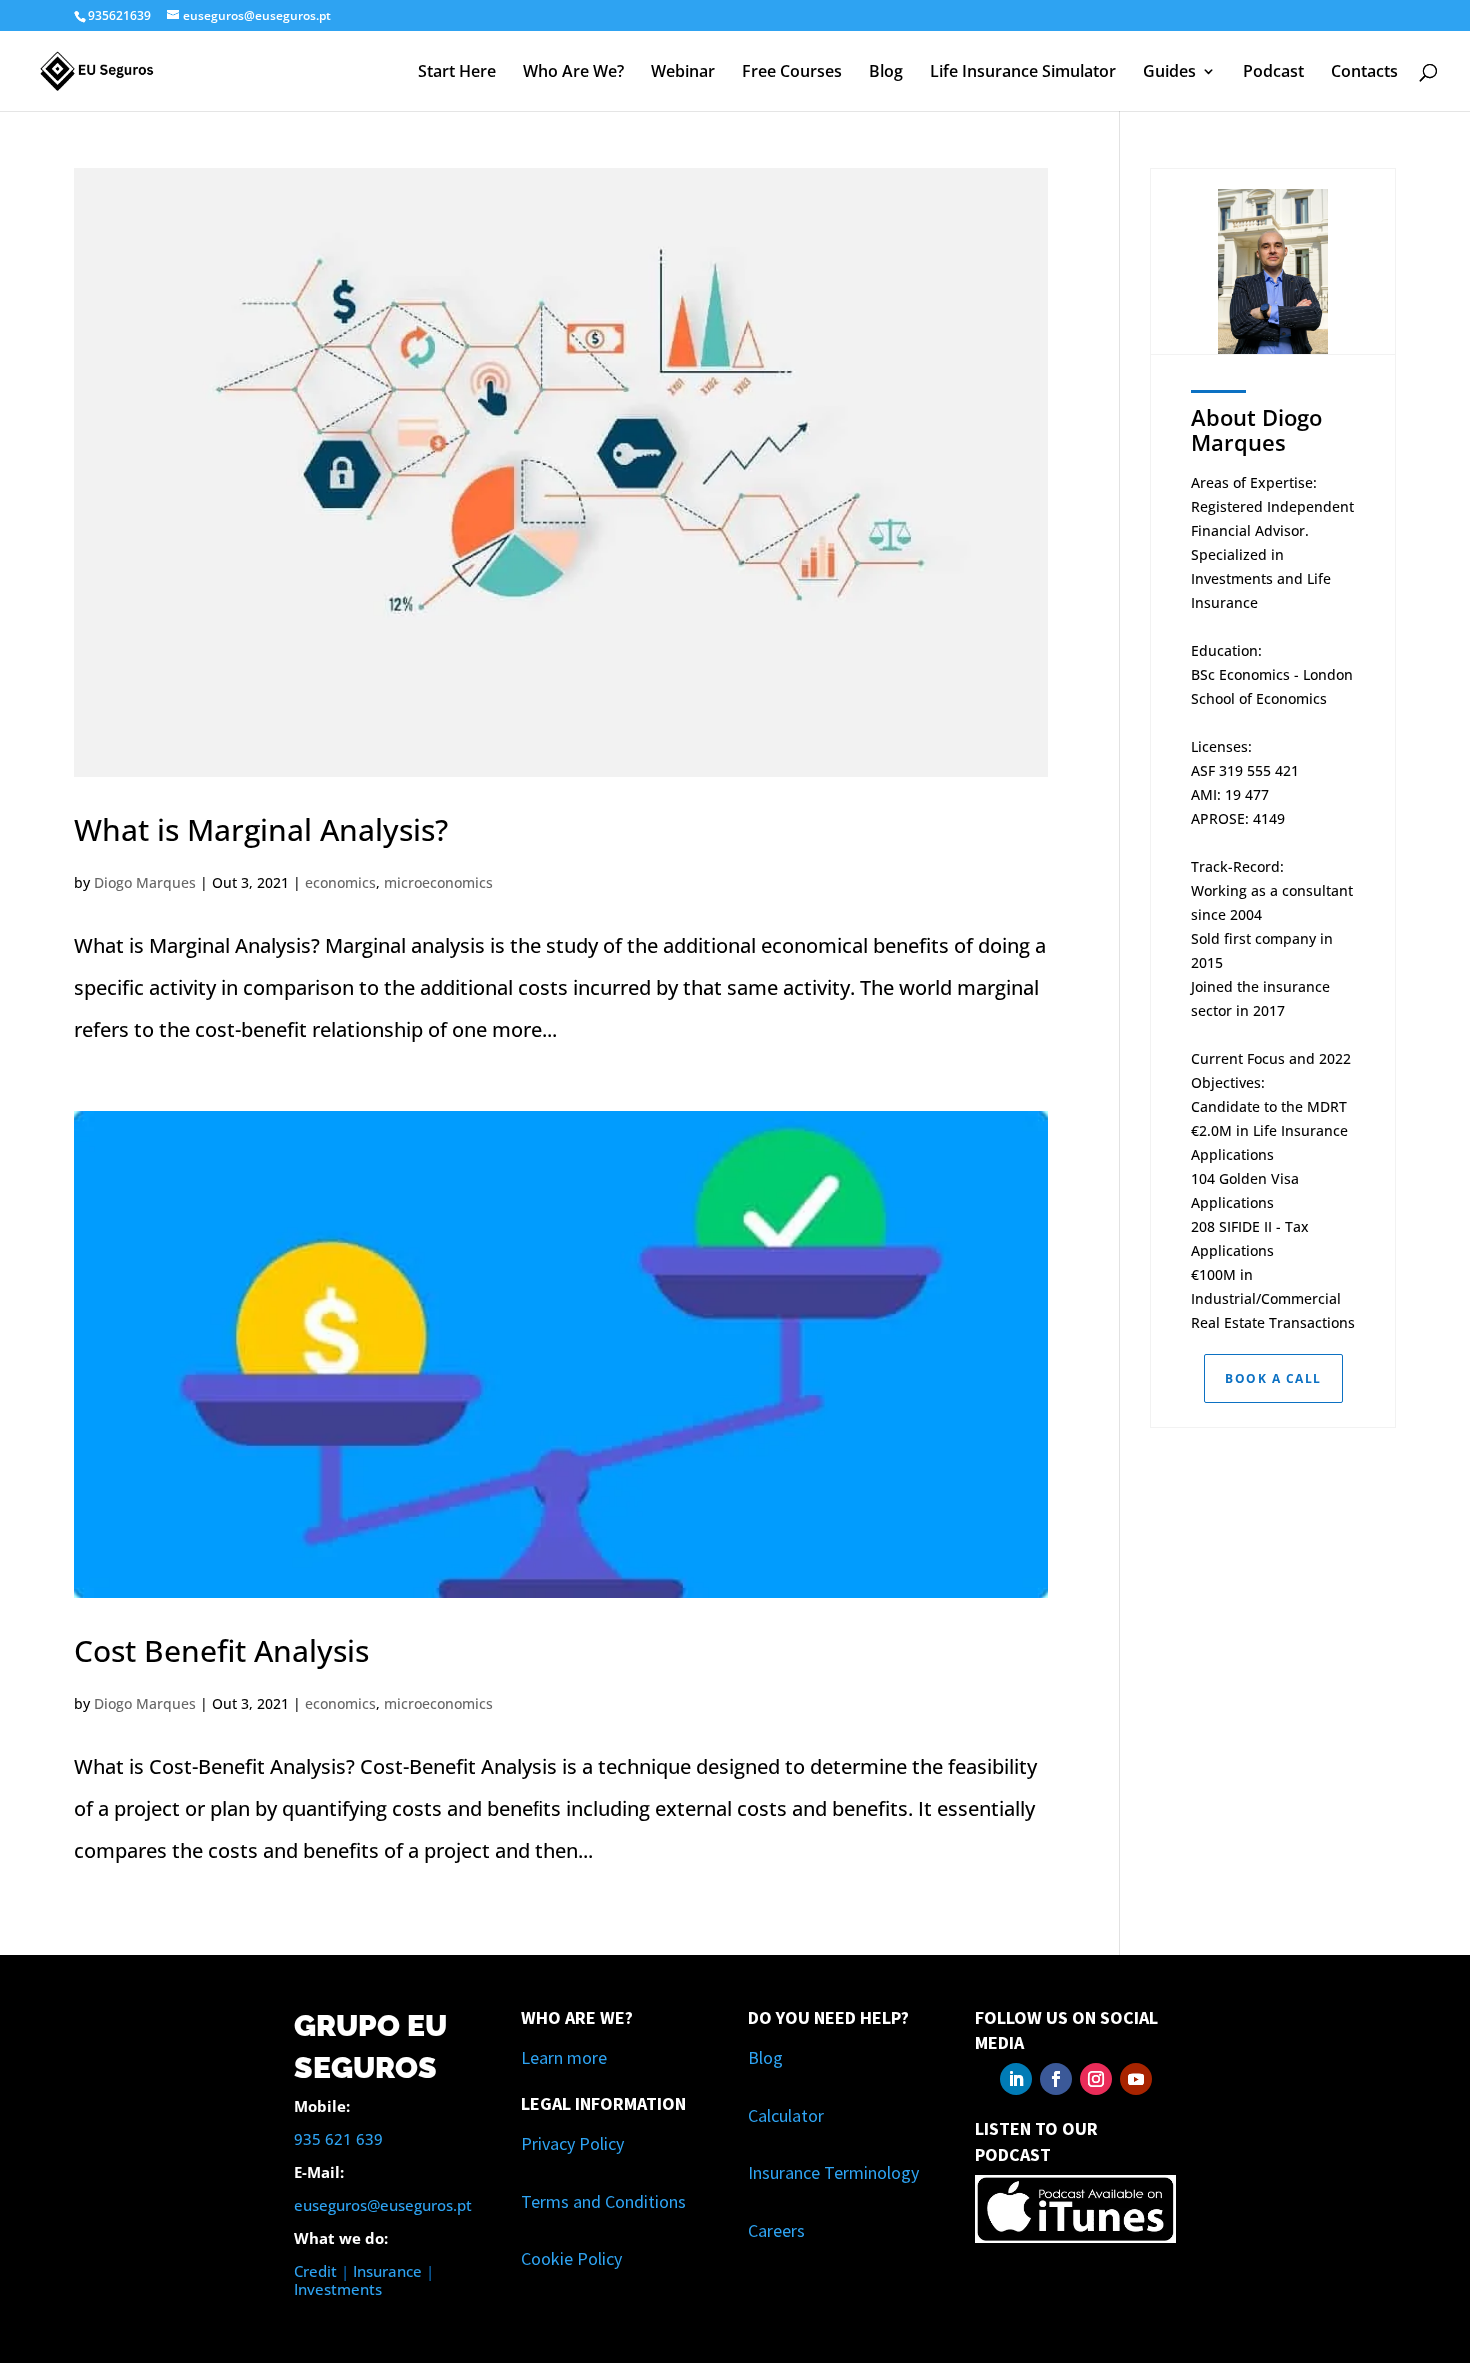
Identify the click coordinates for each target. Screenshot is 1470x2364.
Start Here (457, 73)
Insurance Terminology (833, 2172)
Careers (776, 2230)
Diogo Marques (145, 882)
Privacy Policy (572, 2143)
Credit (315, 2271)
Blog (886, 73)
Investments (338, 2289)
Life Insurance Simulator (1023, 73)
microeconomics (438, 882)
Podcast (1273, 73)
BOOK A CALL (1273, 1378)
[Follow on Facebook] (1056, 2079)
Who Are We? (573, 73)
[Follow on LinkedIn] (1016, 2079)
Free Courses (792, 73)
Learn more (564, 2057)
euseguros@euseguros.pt (383, 2205)
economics (340, 882)
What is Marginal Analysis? (261, 829)
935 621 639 (338, 2139)
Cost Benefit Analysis (221, 1650)
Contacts (1364, 73)
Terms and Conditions (603, 2201)
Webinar (683, 73)
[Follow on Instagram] (1096, 2079)
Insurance (387, 2271)
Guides (1169, 73)
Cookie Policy (571, 2258)
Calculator (786, 2115)
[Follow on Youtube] (1136, 2079)
